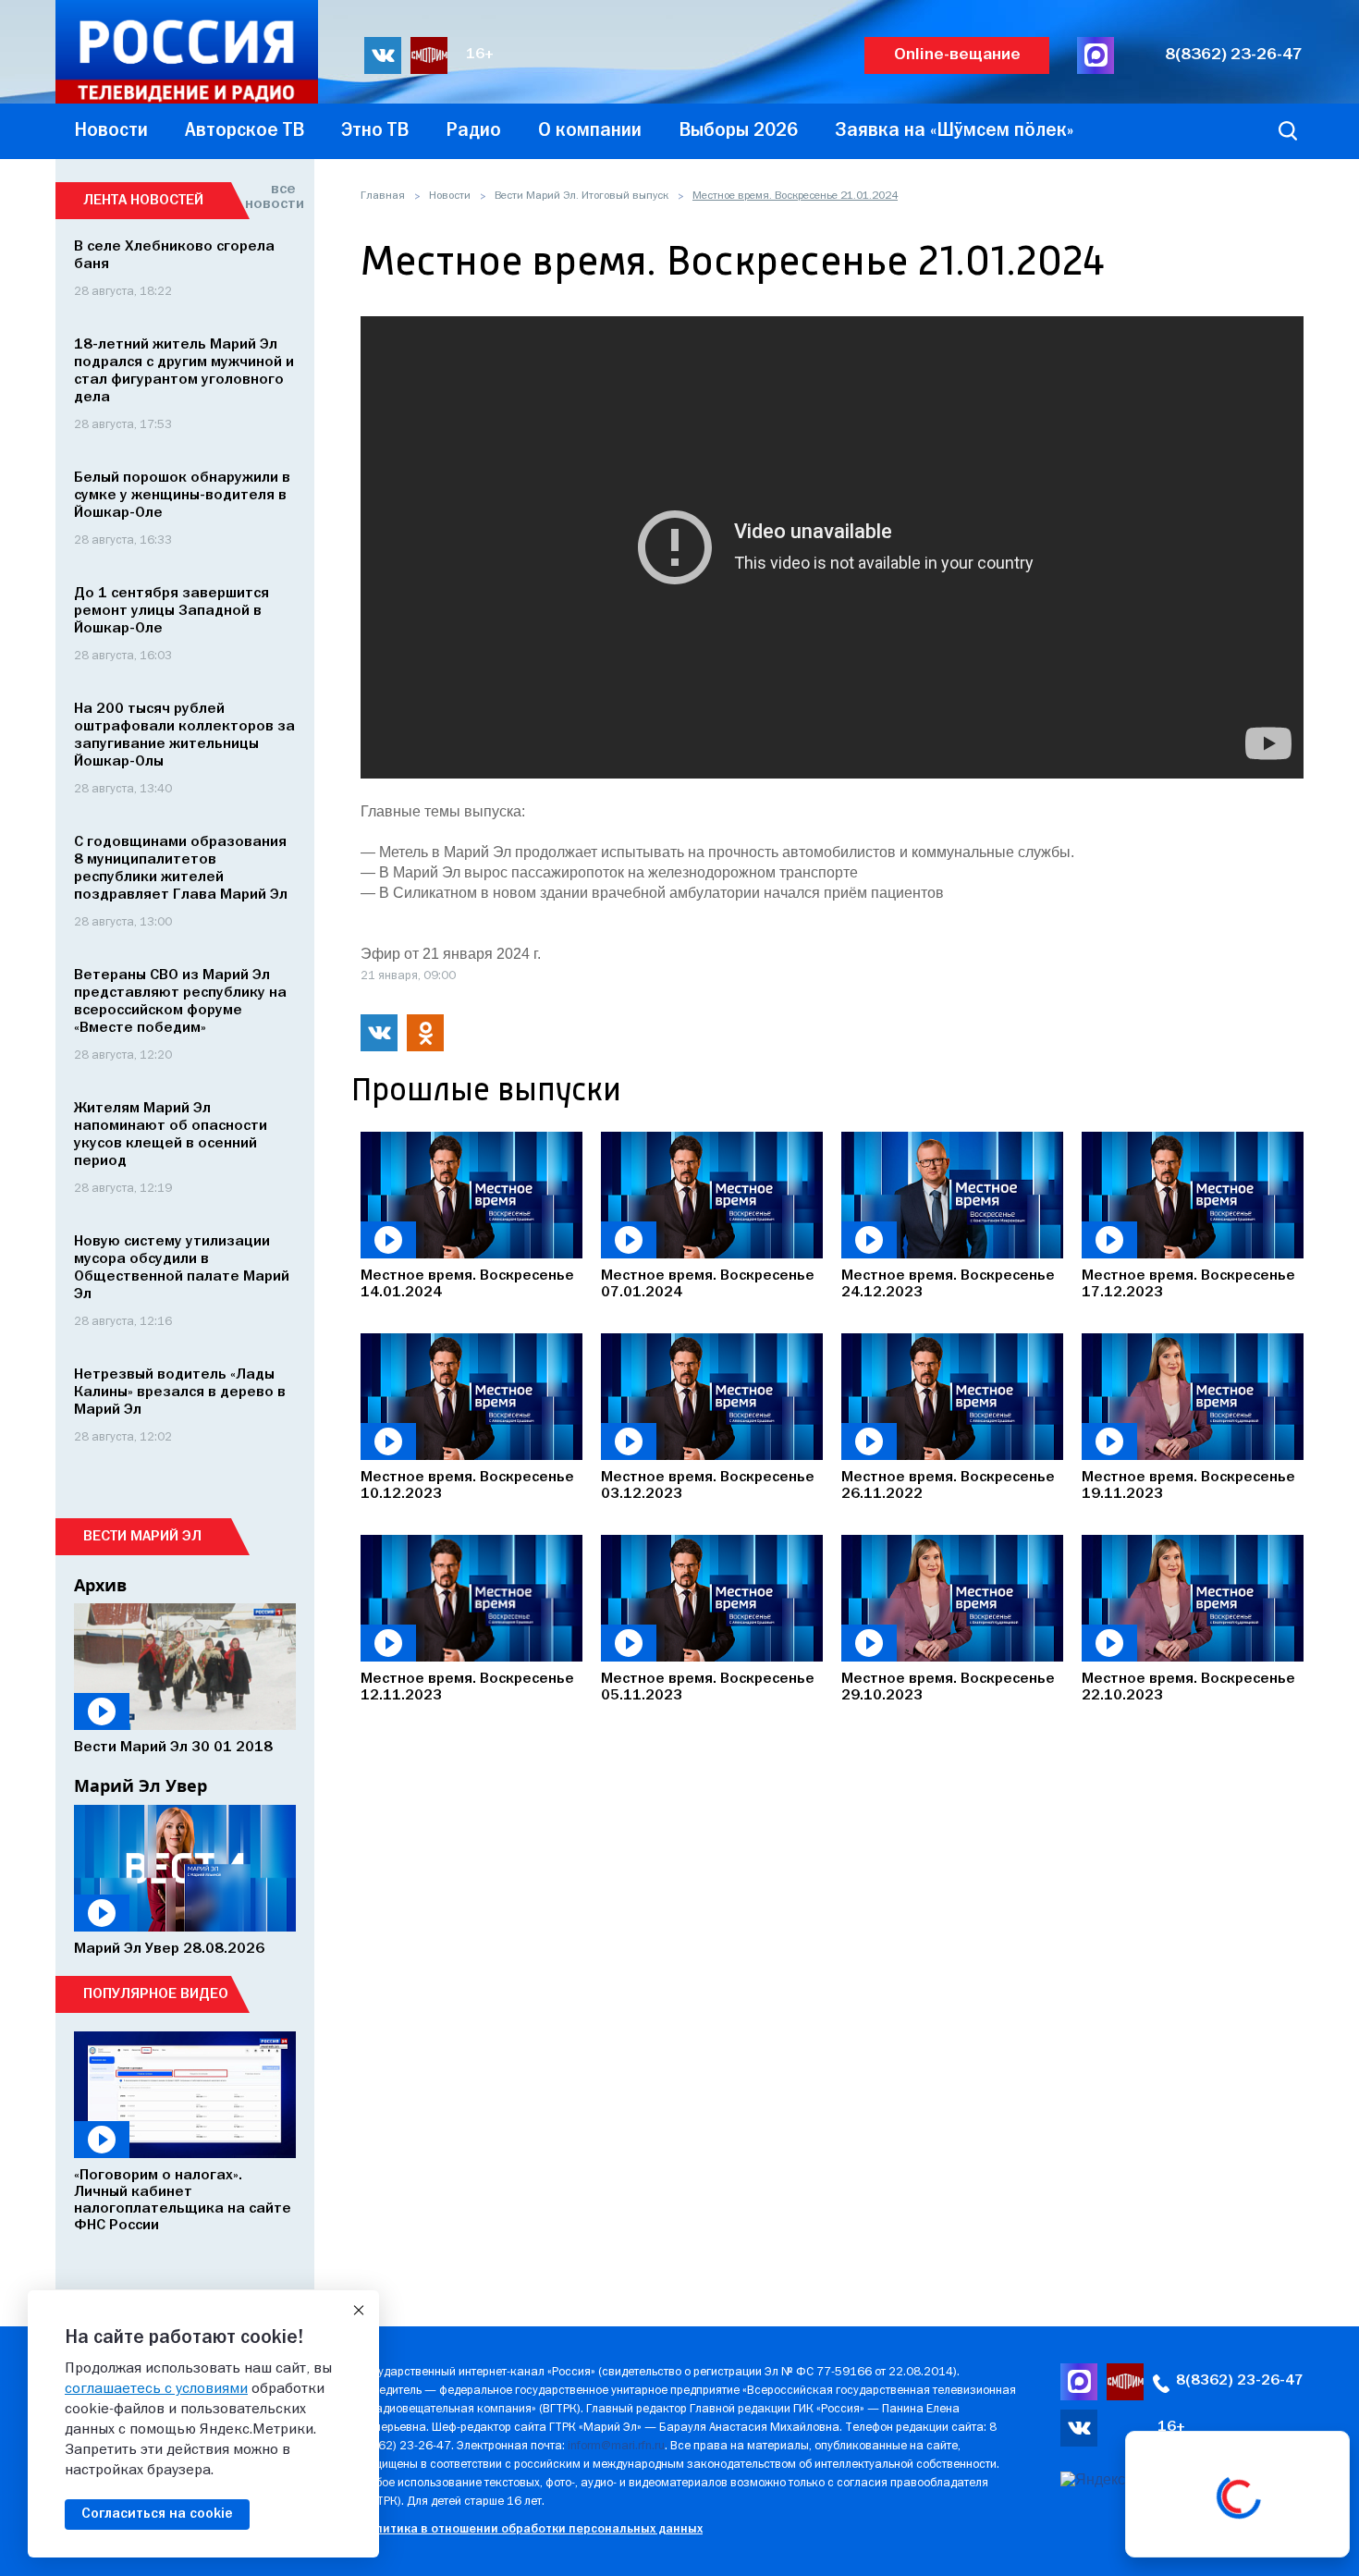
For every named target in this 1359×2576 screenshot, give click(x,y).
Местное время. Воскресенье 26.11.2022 (948, 1486)
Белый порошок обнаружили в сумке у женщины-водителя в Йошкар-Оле (182, 496)
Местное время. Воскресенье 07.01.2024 (708, 1284)
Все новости (270, 197)
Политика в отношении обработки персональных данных (531, 2529)
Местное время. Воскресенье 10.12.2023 (467, 1486)
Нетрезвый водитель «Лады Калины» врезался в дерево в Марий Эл (180, 1392)
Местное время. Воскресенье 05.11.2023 (708, 1687)
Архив (100, 1585)
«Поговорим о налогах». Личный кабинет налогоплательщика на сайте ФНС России (183, 2201)
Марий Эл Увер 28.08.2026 (169, 1949)
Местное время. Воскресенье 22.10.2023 (1188, 1687)
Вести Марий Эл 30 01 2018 (173, 1748)
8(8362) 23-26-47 (1234, 55)
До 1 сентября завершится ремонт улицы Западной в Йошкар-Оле (171, 611)
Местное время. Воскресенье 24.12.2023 (948, 1284)
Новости (450, 196)
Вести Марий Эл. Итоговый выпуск (582, 196)
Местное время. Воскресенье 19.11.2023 (1188, 1486)
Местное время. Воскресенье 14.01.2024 (467, 1284)
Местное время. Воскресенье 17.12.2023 (1188, 1284)
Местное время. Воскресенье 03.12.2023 (708, 1486)
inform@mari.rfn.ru (616, 2446)
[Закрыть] (359, 2311)
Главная (383, 196)
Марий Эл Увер (141, 1785)
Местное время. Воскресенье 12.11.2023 (467, 1687)
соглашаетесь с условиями (156, 2389)
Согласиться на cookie (157, 2514)
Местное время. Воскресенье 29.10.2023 (948, 1687)
